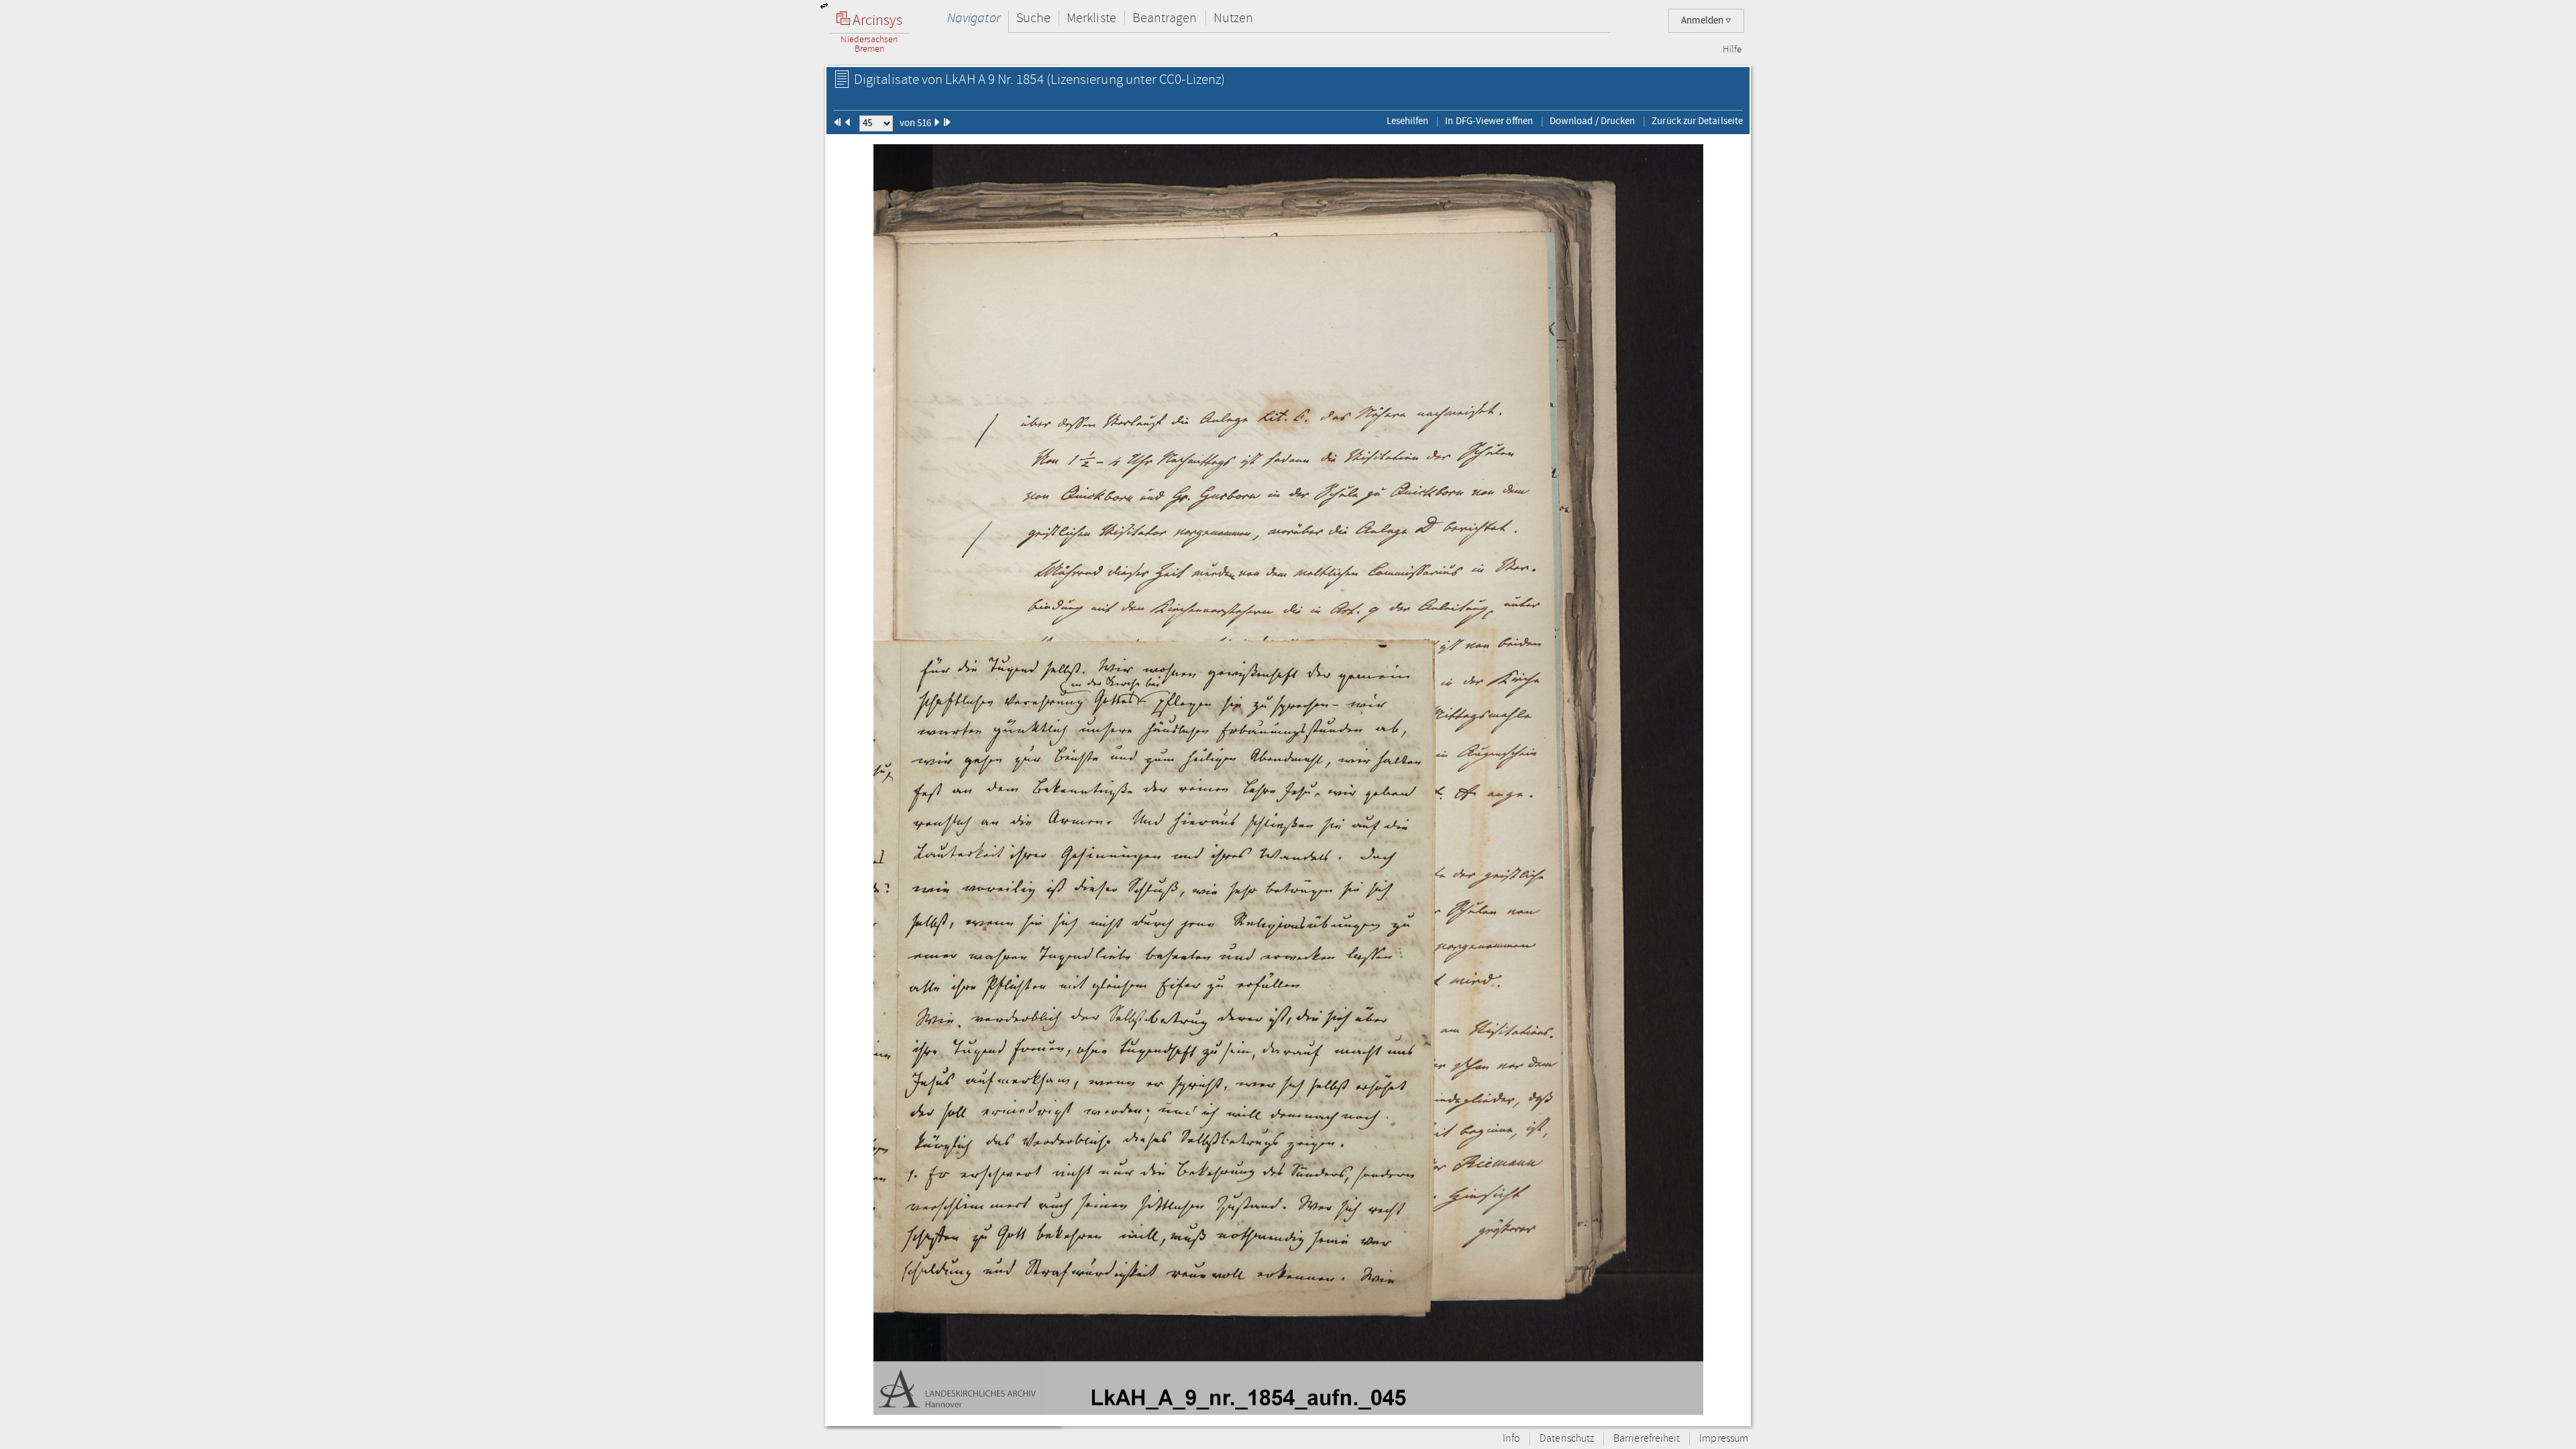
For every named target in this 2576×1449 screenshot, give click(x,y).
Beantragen (1165, 18)
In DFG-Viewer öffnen (1489, 121)
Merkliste (1091, 18)
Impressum (1724, 1439)
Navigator (974, 18)
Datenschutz (1567, 1439)
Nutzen (1233, 18)
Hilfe (1732, 50)
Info (1511, 1439)
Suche (1033, 18)
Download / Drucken (1592, 121)
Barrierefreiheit (1647, 1439)
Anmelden (1703, 20)
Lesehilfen (1408, 121)
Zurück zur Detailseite (1697, 121)
